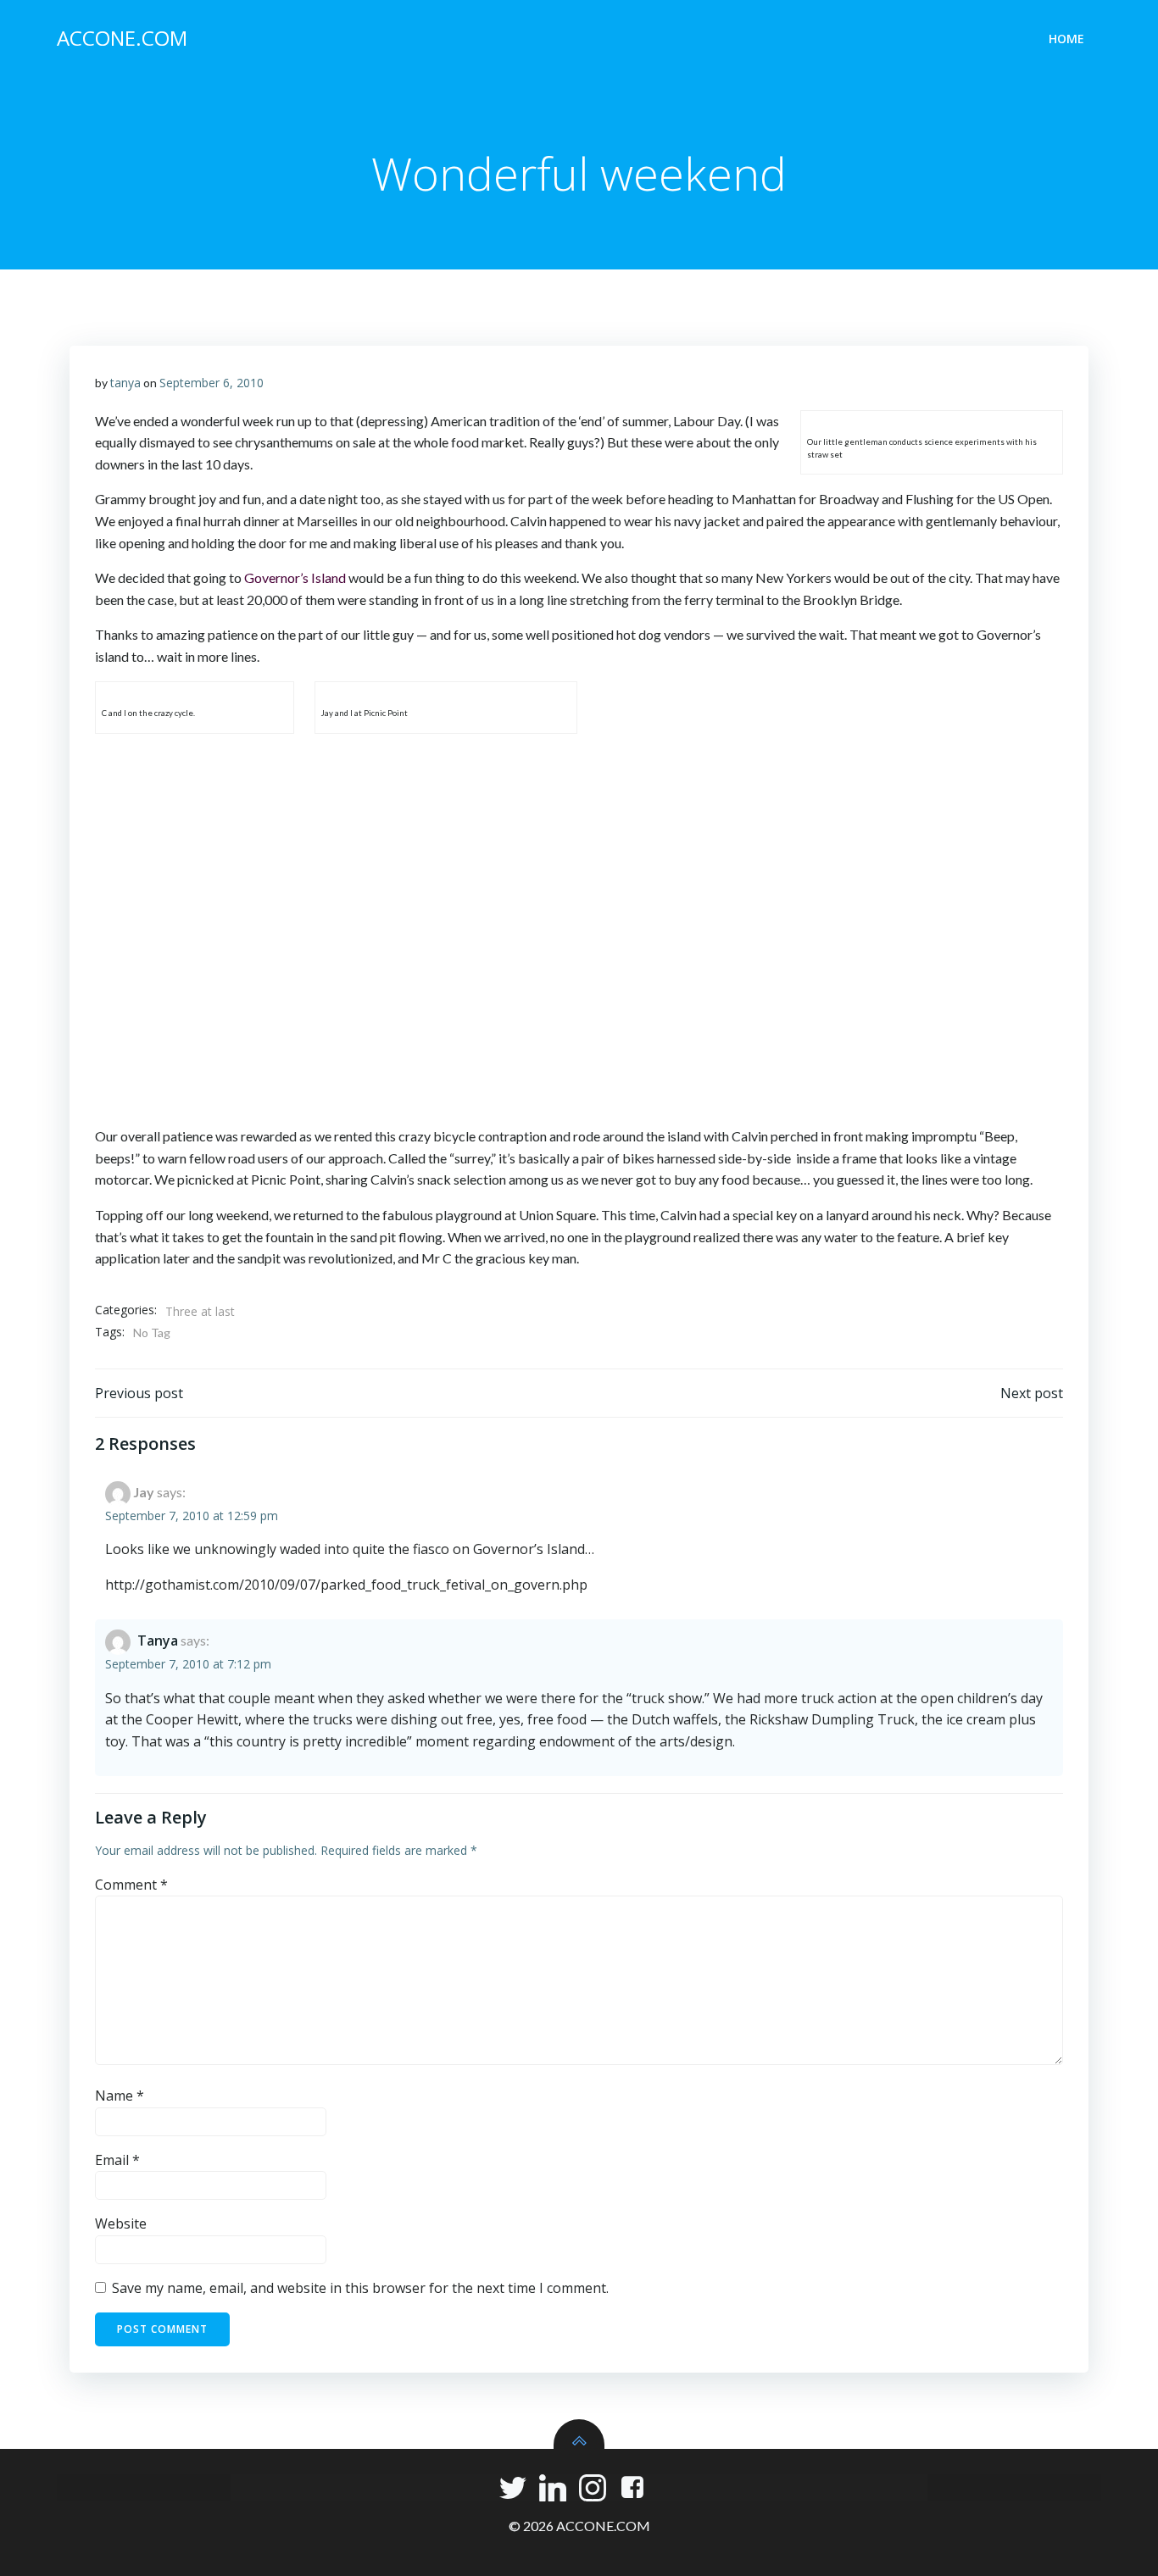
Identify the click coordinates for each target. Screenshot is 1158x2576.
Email (117, 2160)
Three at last (200, 1311)
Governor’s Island (295, 577)
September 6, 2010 (212, 383)
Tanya (158, 1641)
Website (121, 2223)
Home (1066, 39)
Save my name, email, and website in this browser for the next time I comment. (360, 2288)
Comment (131, 1885)
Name (120, 2096)
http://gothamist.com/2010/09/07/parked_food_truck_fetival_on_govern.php (346, 1585)
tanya (125, 383)
